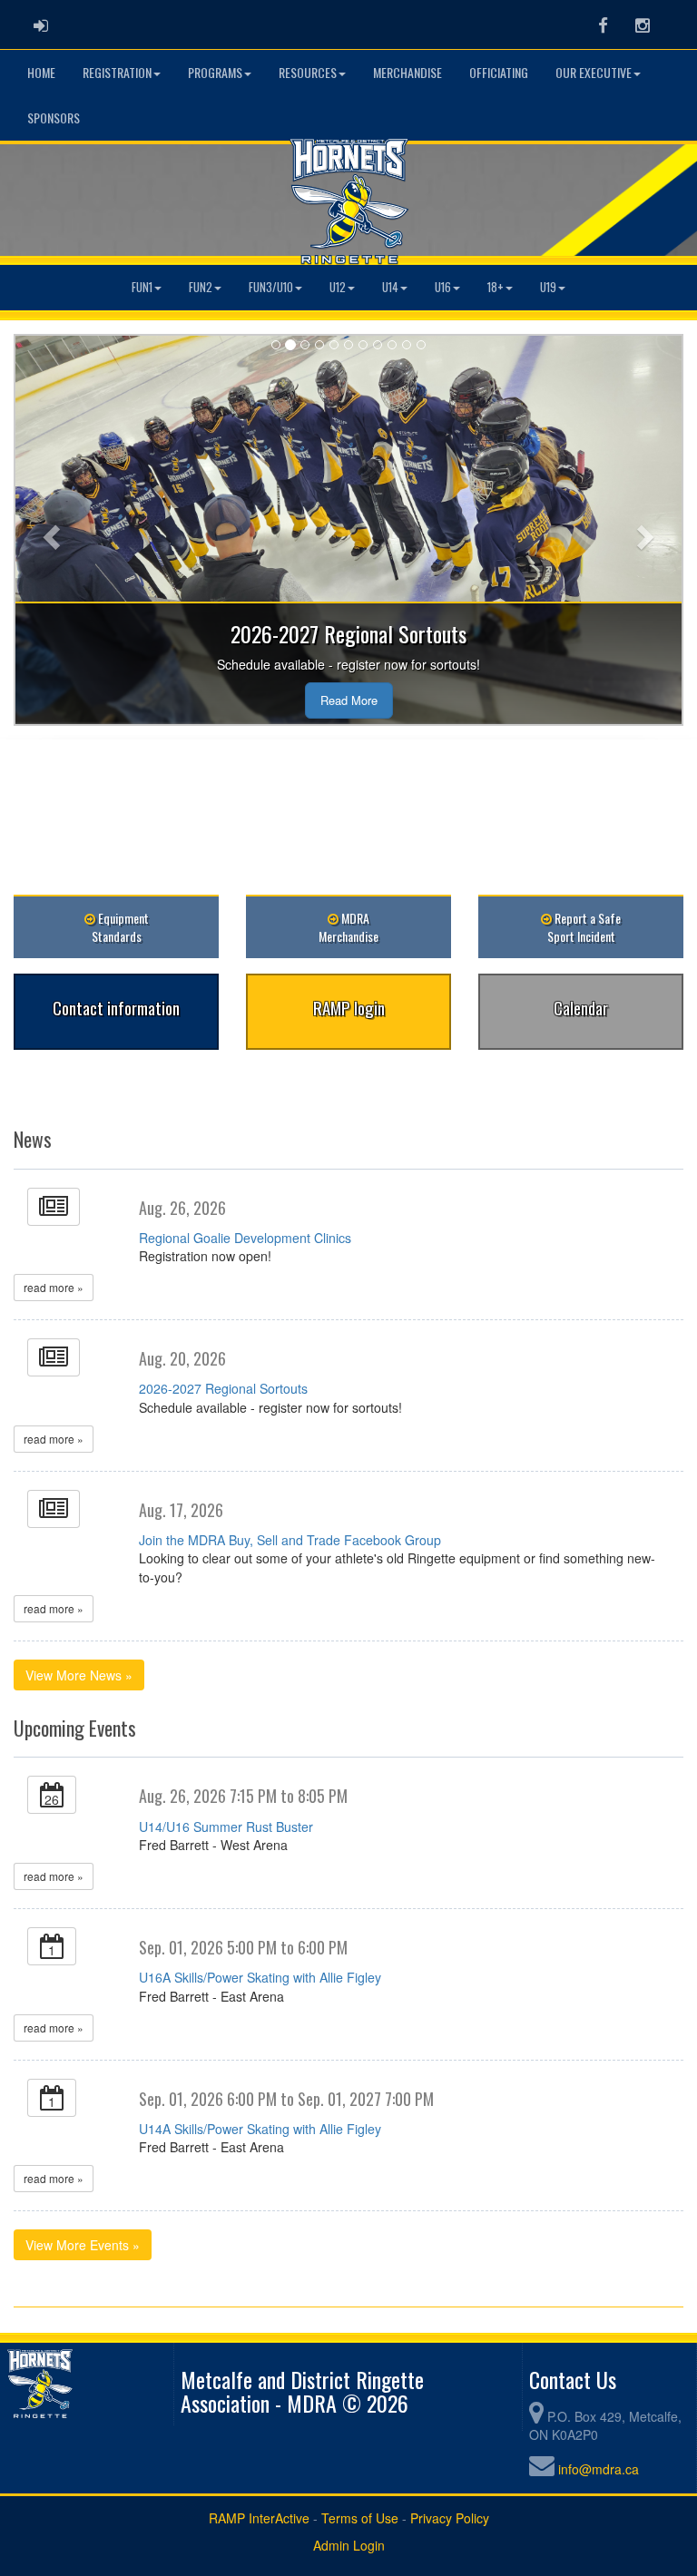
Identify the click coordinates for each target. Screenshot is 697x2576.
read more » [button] (54, 1287)
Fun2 (201, 287)
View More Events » (83, 2245)
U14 (390, 287)
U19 (548, 287)
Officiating (499, 72)
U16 (443, 287)
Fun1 (142, 287)
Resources (308, 72)
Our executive (594, 72)
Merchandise (407, 72)
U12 (338, 287)
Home (41, 72)
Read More (349, 700)
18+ (496, 287)
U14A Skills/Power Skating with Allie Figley (260, 2129)
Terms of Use (360, 2518)
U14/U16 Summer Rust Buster (226, 1827)
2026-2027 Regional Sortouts (223, 1388)
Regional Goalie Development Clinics (245, 1238)
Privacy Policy (450, 2518)
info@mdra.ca (599, 2469)
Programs (215, 72)
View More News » (79, 1675)
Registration (117, 72)
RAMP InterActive (259, 2518)
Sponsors (54, 118)
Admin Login (349, 2545)
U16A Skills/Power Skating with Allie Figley (260, 1977)
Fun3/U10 (271, 287)
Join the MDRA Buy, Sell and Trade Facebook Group (290, 1540)
